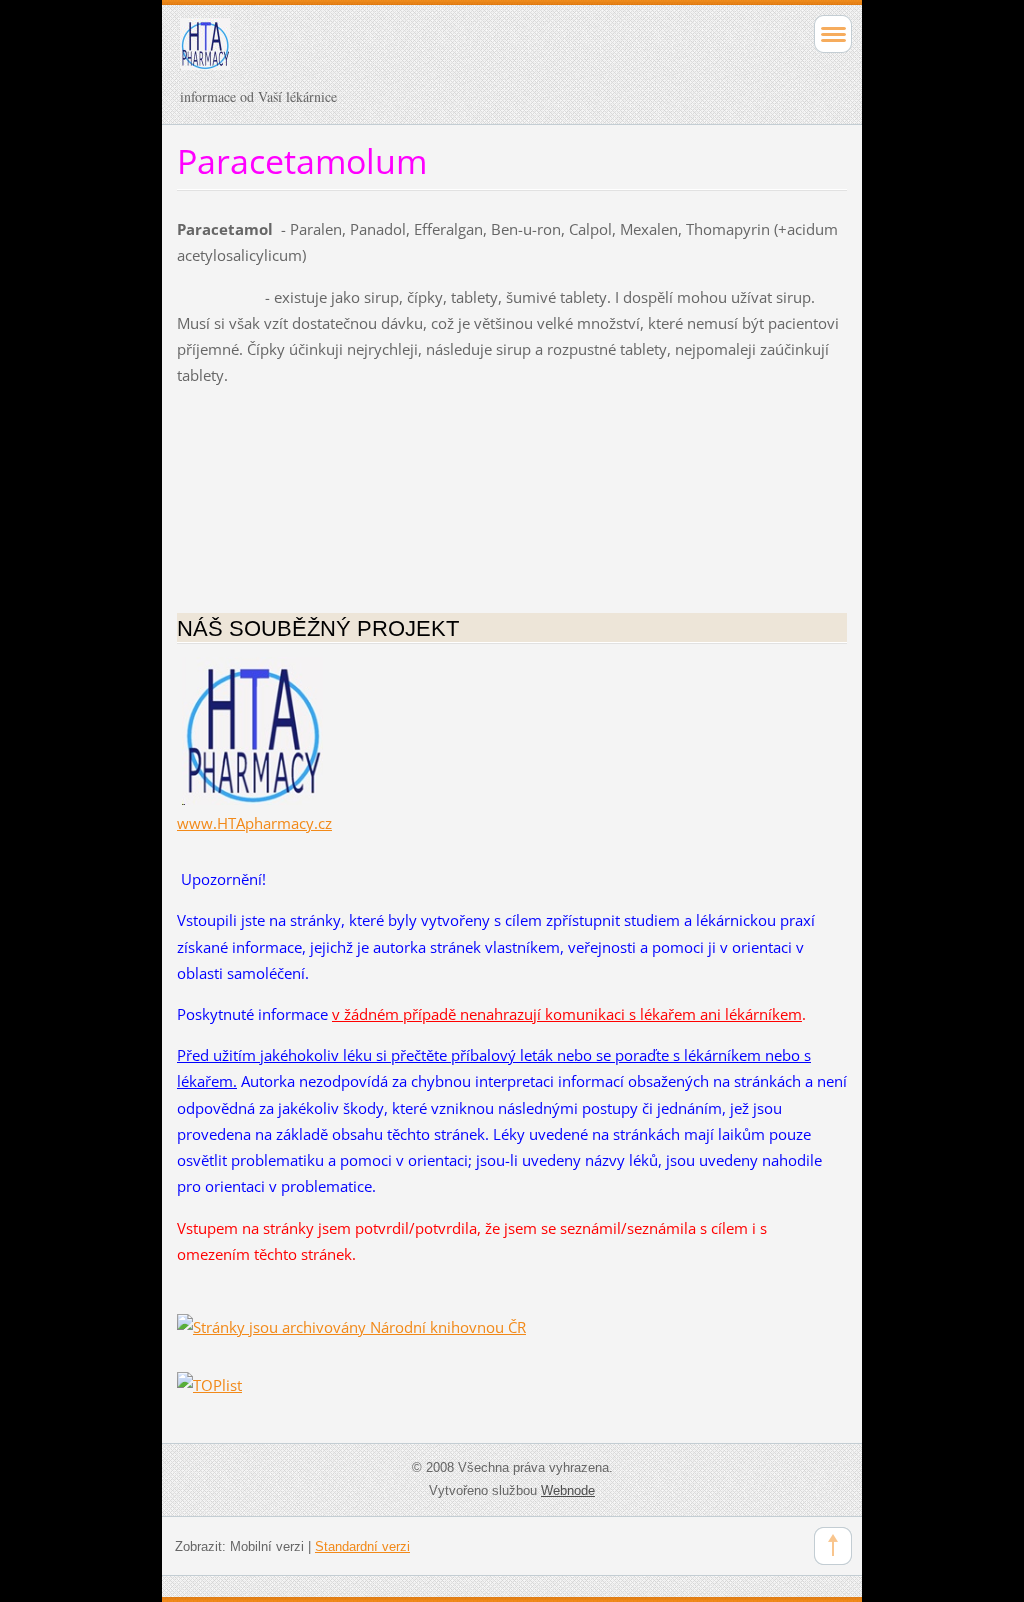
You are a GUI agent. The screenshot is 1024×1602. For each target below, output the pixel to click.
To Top (833, 1546)
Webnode (568, 1490)
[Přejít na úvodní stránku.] (445, 53)
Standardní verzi (362, 1546)
